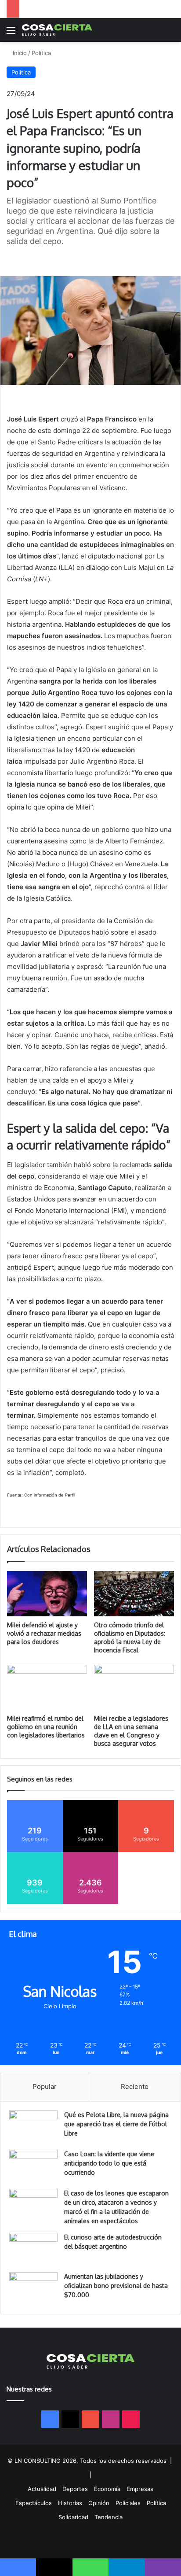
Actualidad (42, 2489)
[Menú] (11, 33)
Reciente (135, 2086)
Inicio (19, 53)
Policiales (128, 2503)
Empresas (140, 2489)
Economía (107, 2489)
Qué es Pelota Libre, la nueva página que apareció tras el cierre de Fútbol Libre (116, 2124)
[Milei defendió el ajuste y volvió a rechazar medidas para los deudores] (47, 1593)
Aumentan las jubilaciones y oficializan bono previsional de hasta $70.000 (116, 2286)
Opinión (99, 2503)
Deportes (75, 2489)
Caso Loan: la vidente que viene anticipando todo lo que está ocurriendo (109, 2163)
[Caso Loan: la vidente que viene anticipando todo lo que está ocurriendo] (33, 2166)
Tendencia (109, 2517)
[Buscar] (170, 33)
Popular (45, 2086)
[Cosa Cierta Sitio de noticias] (57, 30)
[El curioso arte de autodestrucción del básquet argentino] (33, 2249)
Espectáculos (34, 2503)
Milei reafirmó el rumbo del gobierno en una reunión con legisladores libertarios (46, 1727)
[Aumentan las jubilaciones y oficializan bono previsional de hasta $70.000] (33, 2289)
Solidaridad (73, 2517)
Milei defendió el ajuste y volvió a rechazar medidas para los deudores (44, 1633)
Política (41, 53)
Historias (70, 2503)
